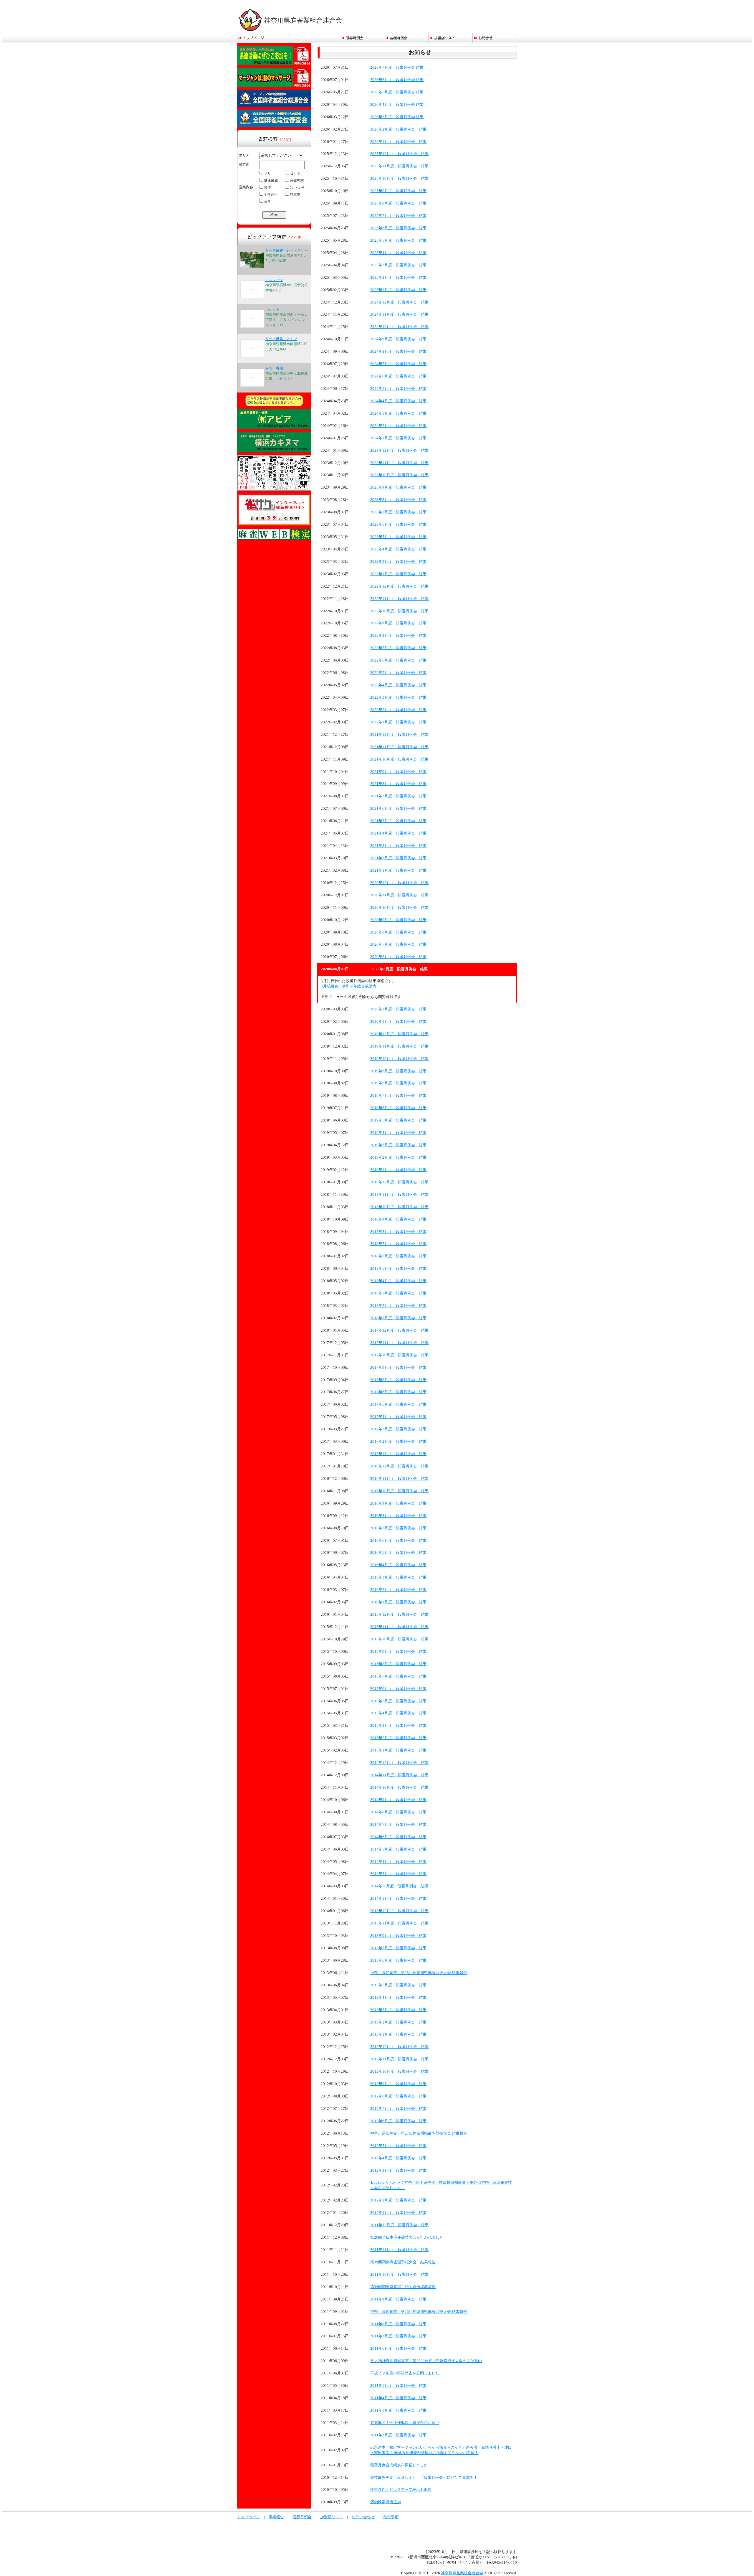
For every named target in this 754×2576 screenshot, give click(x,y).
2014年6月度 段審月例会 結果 (398, 1837)
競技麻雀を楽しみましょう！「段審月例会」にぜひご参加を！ (424, 2478)
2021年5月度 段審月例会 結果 (398, 821)
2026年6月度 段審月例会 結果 (397, 80)
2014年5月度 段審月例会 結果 (398, 1849)
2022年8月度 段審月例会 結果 (398, 636)
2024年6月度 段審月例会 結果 (398, 376)
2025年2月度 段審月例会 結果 (398, 278)
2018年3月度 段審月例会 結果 (398, 1293)
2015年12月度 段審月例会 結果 (399, 1614)
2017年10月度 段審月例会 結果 (399, 1355)
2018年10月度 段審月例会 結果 (399, 1207)
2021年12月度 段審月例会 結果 (399, 735)
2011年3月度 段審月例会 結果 (398, 2410)
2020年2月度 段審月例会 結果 (398, 1009)
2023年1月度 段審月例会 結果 (398, 574)
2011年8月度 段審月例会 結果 (398, 2324)
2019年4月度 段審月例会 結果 (398, 1133)
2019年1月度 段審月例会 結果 (398, 1170)
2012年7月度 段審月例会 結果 (398, 2109)
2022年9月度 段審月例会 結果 (398, 623)
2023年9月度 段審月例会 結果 (398, 487)
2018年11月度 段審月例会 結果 (399, 1195)
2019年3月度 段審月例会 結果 (398, 1145)
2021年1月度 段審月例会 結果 (398, 870)
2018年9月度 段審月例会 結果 (398, 1219)
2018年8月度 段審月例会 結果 (398, 1232)
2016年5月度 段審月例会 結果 (398, 1553)
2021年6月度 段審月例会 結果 (398, 809)
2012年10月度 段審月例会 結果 (399, 2072)
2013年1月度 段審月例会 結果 (398, 2034)
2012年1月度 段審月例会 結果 (398, 2213)
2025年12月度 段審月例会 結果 (399, 154)
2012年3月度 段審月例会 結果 (398, 2171)
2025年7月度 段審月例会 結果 (398, 216)
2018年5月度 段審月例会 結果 (398, 1269)
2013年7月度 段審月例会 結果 (398, 1948)
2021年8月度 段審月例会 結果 (398, 784)
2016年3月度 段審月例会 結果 (398, 1577)
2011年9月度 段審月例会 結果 (398, 2299)
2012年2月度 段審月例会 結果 (398, 2200)
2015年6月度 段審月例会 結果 (398, 1689)
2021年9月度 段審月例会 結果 (398, 772)
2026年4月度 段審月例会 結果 (397, 105)
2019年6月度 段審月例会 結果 (398, 1108)
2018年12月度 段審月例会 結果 (399, 1182)
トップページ (249, 2517)
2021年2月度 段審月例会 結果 (398, 858)
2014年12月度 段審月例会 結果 (399, 1763)
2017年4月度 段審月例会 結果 (398, 1417)
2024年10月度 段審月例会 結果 (399, 327)
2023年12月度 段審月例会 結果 (399, 451)
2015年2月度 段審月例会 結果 (398, 1738)
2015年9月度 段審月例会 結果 (398, 1652)
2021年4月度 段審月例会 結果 (398, 833)
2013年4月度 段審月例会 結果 (398, 1998)
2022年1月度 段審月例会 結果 (398, 722)
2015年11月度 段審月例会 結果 (399, 1627)
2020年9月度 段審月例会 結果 (398, 920)
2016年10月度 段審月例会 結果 (399, 1491)
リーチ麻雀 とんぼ (281, 339)
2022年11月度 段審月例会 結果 (399, 599)
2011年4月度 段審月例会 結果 (398, 2398)
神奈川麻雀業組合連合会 (462, 2573)
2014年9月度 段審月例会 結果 (398, 1800)
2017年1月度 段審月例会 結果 (398, 1454)
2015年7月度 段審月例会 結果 (398, 1676)
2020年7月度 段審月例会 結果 (398, 944)
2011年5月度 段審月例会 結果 (398, 2386)
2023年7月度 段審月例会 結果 (398, 512)
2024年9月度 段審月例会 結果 (398, 339)
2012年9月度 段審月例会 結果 (398, 2084)
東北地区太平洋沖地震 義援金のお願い (405, 2423)
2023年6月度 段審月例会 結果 (398, 525)
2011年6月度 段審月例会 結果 (398, 2349)
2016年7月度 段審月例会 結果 (398, 1528)
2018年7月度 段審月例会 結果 (398, 1244)
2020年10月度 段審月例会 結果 (399, 908)
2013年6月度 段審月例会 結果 (398, 1960)
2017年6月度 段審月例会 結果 (398, 1392)
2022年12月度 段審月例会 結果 (399, 586)
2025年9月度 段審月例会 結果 (398, 191)
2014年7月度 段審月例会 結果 (398, 1825)
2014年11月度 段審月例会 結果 (399, 1775)
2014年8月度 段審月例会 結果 (398, 1812)
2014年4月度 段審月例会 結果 (398, 1862)
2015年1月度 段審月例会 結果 (398, 1750)
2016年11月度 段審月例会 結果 (399, 1479)
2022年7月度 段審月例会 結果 (398, 648)
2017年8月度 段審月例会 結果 (398, 1380)
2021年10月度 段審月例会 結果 (399, 759)
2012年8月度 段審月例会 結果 (398, 2096)
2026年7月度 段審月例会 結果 (397, 67)
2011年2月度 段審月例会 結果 (398, 2435)
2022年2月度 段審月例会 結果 (398, 710)
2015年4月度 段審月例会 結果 (398, 1713)
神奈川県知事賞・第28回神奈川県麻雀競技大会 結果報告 (419, 1973)
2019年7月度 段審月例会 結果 (398, 1096)
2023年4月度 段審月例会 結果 (398, 549)
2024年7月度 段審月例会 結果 (398, 364)
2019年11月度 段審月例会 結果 (399, 1046)
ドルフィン (274, 280)
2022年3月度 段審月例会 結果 (398, 697)
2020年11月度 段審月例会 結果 (399, 895)
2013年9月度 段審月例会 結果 (398, 1936)
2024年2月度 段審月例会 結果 (398, 426)
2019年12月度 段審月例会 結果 (399, 1034)
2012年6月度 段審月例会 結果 (398, 2121)
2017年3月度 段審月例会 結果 (398, 1429)
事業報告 (276, 2517)
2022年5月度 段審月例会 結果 (398, 673)
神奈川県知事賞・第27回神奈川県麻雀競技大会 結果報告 (419, 2133)
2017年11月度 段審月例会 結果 (399, 1343)
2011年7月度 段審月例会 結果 (398, 2336)
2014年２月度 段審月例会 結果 (399, 1886)
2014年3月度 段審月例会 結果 (398, 1874)
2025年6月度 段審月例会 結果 (398, 228)
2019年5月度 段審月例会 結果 (398, 1120)
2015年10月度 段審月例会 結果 (399, 1639)
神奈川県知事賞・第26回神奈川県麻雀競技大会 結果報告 (419, 2312)
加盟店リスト (332, 2517)
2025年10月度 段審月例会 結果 (399, 179)
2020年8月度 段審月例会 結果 (398, 932)
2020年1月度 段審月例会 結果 (398, 1022)
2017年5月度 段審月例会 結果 (398, 1404)
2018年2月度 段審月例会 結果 (398, 1306)
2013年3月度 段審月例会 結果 (398, 2010)
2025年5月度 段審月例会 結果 (398, 240)
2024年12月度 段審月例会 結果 (399, 302)
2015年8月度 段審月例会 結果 (398, 1664)
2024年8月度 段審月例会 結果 (398, 352)
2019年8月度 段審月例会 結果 (398, 1083)
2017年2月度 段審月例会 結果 (398, 1442)
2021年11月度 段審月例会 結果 (399, 747)
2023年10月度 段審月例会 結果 (399, 475)
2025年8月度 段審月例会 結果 (398, 203)
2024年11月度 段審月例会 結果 (399, 314)
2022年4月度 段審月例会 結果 (398, 685)
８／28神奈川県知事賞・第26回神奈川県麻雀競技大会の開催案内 (426, 2361)
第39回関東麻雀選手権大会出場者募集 (403, 2287)
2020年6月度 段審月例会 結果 (398, 957)
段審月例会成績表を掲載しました (399, 2465)
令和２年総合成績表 (359, 986)
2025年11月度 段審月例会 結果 (399, 166)
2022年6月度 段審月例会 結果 (398, 660)
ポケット (272, 309)
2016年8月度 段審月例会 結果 (398, 1516)
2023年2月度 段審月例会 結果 (398, 562)
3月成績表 (329, 986)
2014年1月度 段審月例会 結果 (398, 1899)
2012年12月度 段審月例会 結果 (399, 2047)
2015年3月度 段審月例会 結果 (398, 1726)
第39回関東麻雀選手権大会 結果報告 (403, 2262)
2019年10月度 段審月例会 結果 (399, 1059)
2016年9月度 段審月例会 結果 (398, 1503)
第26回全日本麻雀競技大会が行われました (407, 2237)
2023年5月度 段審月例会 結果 (398, 537)
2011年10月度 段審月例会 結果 (399, 2275)
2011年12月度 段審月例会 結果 (399, 2225)
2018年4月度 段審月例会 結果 (398, 1281)
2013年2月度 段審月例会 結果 (398, 2022)
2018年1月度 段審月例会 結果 (398, 1318)
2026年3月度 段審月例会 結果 (397, 117)
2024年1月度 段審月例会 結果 (398, 438)
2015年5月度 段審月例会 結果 (398, 1701)
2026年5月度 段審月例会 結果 (397, 92)
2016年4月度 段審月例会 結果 (398, 1565)
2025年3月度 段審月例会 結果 (398, 265)
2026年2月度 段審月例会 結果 (398, 129)
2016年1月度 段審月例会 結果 (398, 1602)
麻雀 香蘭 (274, 368)
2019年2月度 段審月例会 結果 (398, 1157)
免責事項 (391, 2517)
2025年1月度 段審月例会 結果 (398, 290)
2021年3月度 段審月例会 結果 (398, 846)
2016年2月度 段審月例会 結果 (398, 1590)
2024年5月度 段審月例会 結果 (398, 389)
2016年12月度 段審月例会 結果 (399, 1466)
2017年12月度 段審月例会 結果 (399, 1330)
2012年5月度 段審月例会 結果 (398, 2146)
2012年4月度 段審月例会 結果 (398, 2158)
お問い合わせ (363, 2517)
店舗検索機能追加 (386, 2502)
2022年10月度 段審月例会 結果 (399, 611)
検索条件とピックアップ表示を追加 (401, 2490)
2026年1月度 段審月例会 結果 (398, 142)
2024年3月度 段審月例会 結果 (398, 413)
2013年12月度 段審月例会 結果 (399, 1911)
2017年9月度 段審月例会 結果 (398, 1368)
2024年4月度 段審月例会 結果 (398, 401)
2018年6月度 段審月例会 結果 (398, 1256)
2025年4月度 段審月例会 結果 (398, 253)
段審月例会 (302, 2517)
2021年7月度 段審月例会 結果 (398, 796)
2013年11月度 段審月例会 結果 (399, 1923)
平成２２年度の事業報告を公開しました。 (407, 2373)
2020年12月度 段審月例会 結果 (399, 883)
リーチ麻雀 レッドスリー (287, 250)
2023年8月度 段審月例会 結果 (398, 500)
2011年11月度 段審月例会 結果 (399, 2250)
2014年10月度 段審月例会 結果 (399, 1787)
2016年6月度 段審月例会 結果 (398, 1541)
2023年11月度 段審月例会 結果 (399, 463)
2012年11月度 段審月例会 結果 (399, 2059)
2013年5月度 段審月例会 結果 (398, 1985)
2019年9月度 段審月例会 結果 (398, 1071)
